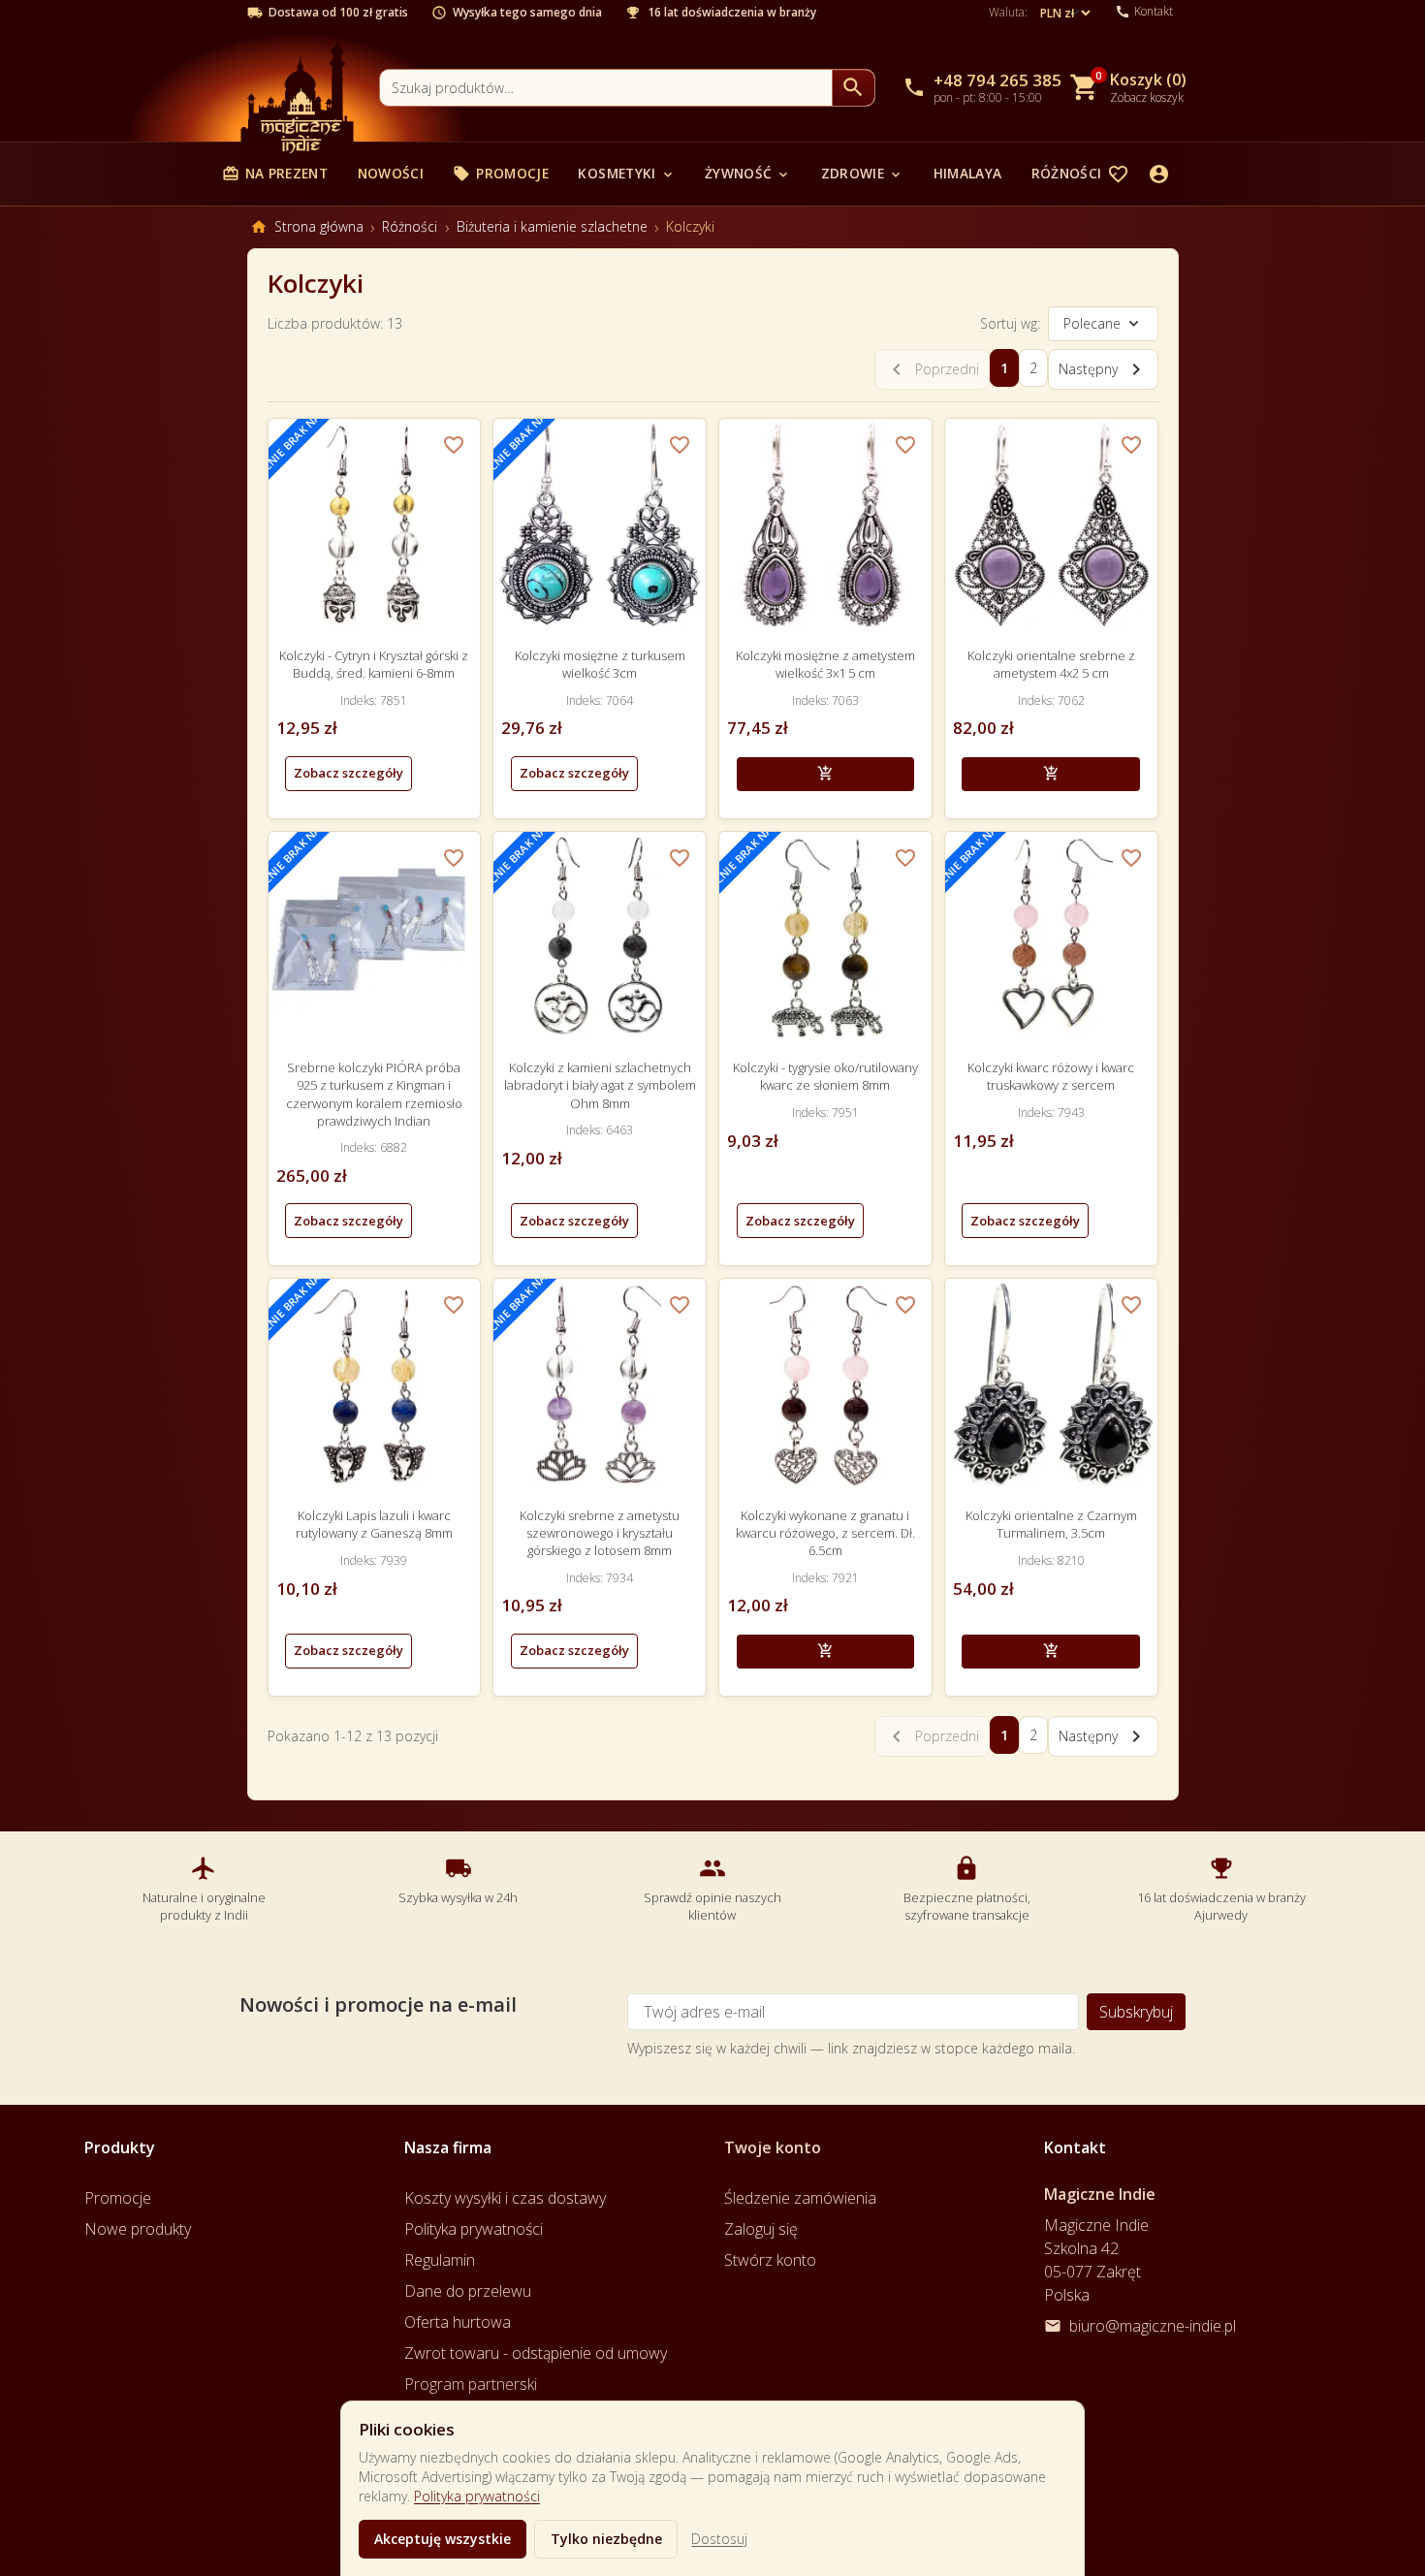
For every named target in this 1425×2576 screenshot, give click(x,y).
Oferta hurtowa (458, 2322)
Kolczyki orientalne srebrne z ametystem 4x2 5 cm (1051, 664)
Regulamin (440, 2260)
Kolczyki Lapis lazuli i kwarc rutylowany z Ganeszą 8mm (374, 1524)
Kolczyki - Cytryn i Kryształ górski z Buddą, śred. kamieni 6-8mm (374, 664)
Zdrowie (862, 173)
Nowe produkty (138, 2229)
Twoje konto (773, 2147)
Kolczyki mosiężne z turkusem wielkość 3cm (600, 664)
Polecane (1092, 323)
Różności (1077, 173)
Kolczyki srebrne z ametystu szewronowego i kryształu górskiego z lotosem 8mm (600, 1533)
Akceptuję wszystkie (443, 2539)
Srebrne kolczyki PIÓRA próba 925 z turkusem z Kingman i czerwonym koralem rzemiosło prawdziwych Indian (374, 1094)
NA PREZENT (275, 173)
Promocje (501, 173)
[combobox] (606, 88)
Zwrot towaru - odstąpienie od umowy (536, 2353)
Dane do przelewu (468, 2291)
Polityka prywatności (477, 2496)
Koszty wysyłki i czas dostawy (505, 2198)
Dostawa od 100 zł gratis (338, 13)
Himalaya (968, 173)
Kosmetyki (626, 173)
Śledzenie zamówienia (800, 2198)
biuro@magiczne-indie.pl (1153, 2326)
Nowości (391, 173)
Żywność (748, 173)
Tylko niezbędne (606, 2539)
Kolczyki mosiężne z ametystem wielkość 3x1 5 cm (825, 664)
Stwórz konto (770, 2260)
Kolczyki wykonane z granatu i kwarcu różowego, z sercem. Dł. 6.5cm (825, 1533)
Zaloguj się (761, 2229)
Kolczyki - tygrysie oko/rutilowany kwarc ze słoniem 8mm (825, 1076)
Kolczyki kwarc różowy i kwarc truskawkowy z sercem (1051, 1076)
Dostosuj (719, 2539)
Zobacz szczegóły (348, 773)
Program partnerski (471, 2384)
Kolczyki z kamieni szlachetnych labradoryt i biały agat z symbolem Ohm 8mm (600, 1085)
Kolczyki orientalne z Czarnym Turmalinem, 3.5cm (1051, 1524)
